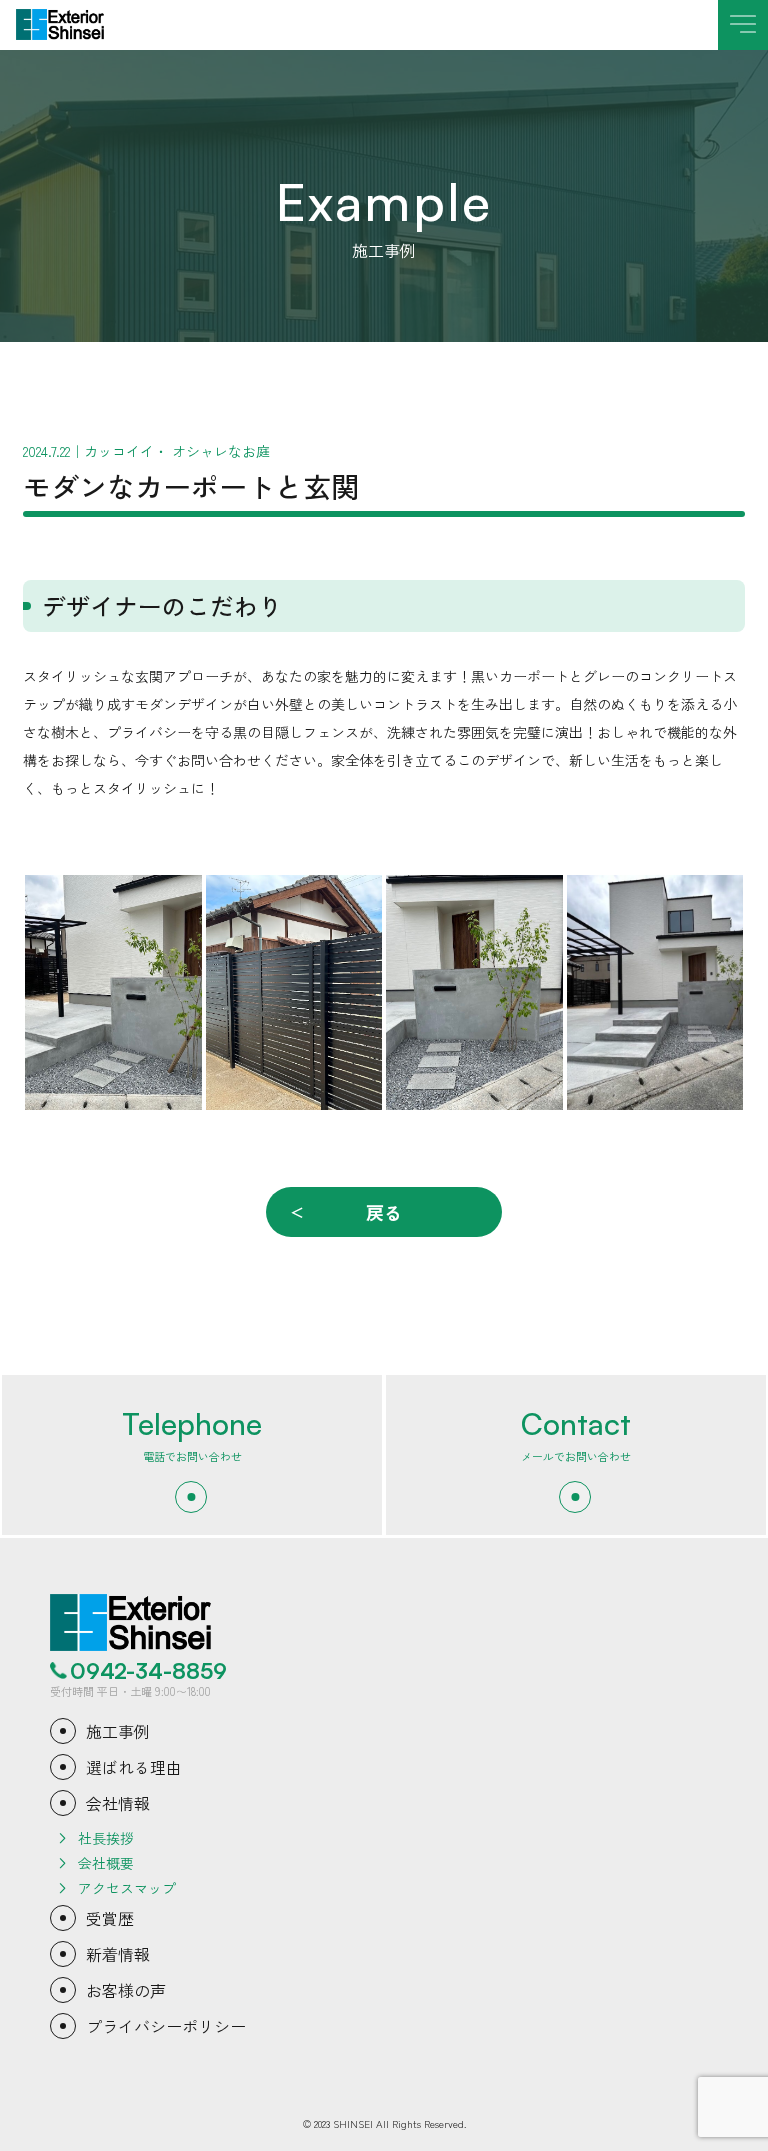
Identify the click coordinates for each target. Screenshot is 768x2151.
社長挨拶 (106, 1838)
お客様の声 (126, 1990)
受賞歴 (110, 1918)
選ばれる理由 (134, 1767)
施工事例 (118, 1731)
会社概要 (106, 1863)
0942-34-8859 (148, 1671)
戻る (384, 1212)
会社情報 (118, 1803)
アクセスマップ (127, 1888)
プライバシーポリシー (166, 2026)
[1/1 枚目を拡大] (176, 901)
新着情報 (118, 1954)
